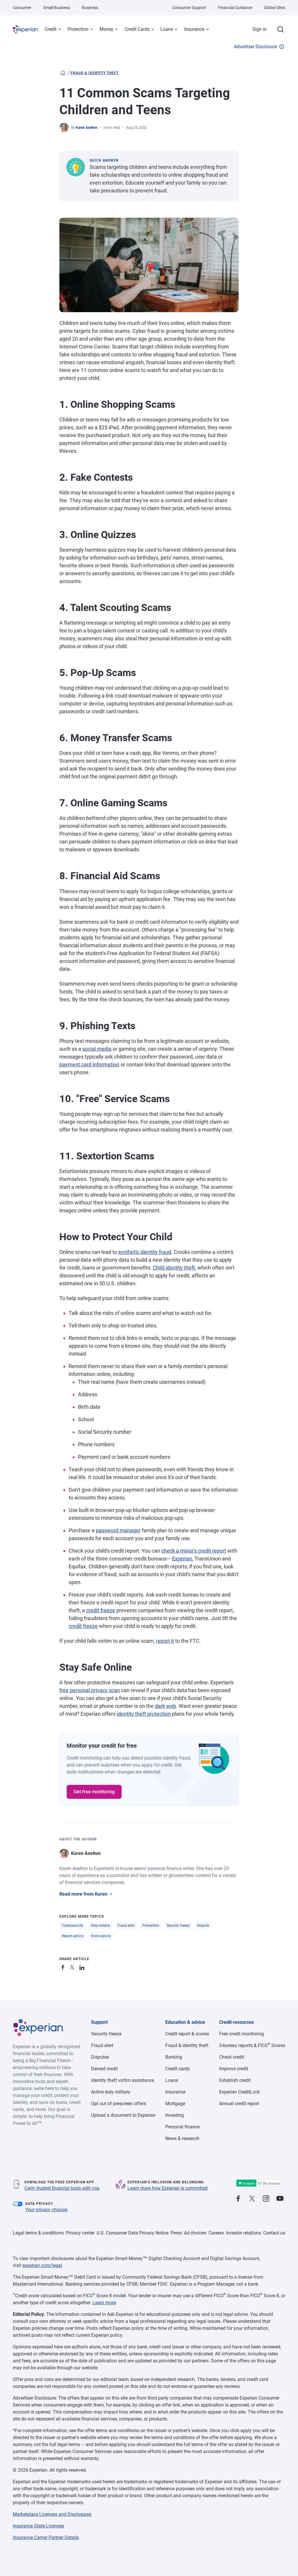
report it (165, 1641)
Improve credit (234, 2069)
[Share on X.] (73, 1966)
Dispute (203, 1926)
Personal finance (182, 2127)
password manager (118, 1530)
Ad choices (195, 2233)
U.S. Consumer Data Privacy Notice (133, 2233)
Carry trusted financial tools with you (62, 2188)
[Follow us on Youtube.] (280, 2199)
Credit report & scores (187, 2034)
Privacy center (80, 2233)
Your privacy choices (46, 2210)
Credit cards (178, 2069)
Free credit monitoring (242, 2034)
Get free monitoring (94, 1792)
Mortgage (175, 2104)
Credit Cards (137, 29)
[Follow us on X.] (252, 2199)
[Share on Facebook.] (64, 1966)
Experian (182, 1559)
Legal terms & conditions (38, 2233)
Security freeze (178, 1926)
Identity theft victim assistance (123, 2080)
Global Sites (275, 8)
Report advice (73, 1936)
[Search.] (281, 29)
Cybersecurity (73, 1926)
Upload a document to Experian (123, 2115)
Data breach (100, 1926)
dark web (165, 1706)
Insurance (194, 29)
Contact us (274, 2233)
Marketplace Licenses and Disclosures (52, 2514)
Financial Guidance (235, 8)
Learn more (104, 2303)
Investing (175, 2115)
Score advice (101, 1936)
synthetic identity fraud (145, 1252)
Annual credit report (239, 2104)
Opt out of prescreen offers (119, 2104)
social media (97, 1049)
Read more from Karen (83, 1894)
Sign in (259, 29)
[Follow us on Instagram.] (266, 2199)
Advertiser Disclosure (256, 47)
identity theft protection (144, 1714)
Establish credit (235, 2080)
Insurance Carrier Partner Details (46, 2537)
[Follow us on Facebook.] (238, 2199)
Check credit (232, 2057)
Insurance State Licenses (38, 2526)
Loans (167, 29)
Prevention (151, 1926)
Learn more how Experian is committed (167, 2188)
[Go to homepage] (63, 73)
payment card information (89, 1064)
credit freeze (101, 1610)
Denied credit (104, 2069)
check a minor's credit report (194, 1551)
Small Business (57, 8)
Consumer (22, 8)
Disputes (100, 2057)
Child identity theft (174, 1268)
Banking (174, 2057)
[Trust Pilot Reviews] (259, 2183)
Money (107, 29)
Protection (78, 29)
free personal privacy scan (90, 1690)
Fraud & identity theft (95, 73)
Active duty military (111, 2092)
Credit (50, 29)
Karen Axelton (87, 128)
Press (176, 2233)
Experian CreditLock (240, 2092)
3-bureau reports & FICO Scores (252, 2045)
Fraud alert (126, 1926)
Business (90, 8)
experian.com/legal (42, 2265)
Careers (216, 2233)
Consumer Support (189, 8)
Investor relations (243, 2233)
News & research (182, 2138)
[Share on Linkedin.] (83, 1966)
